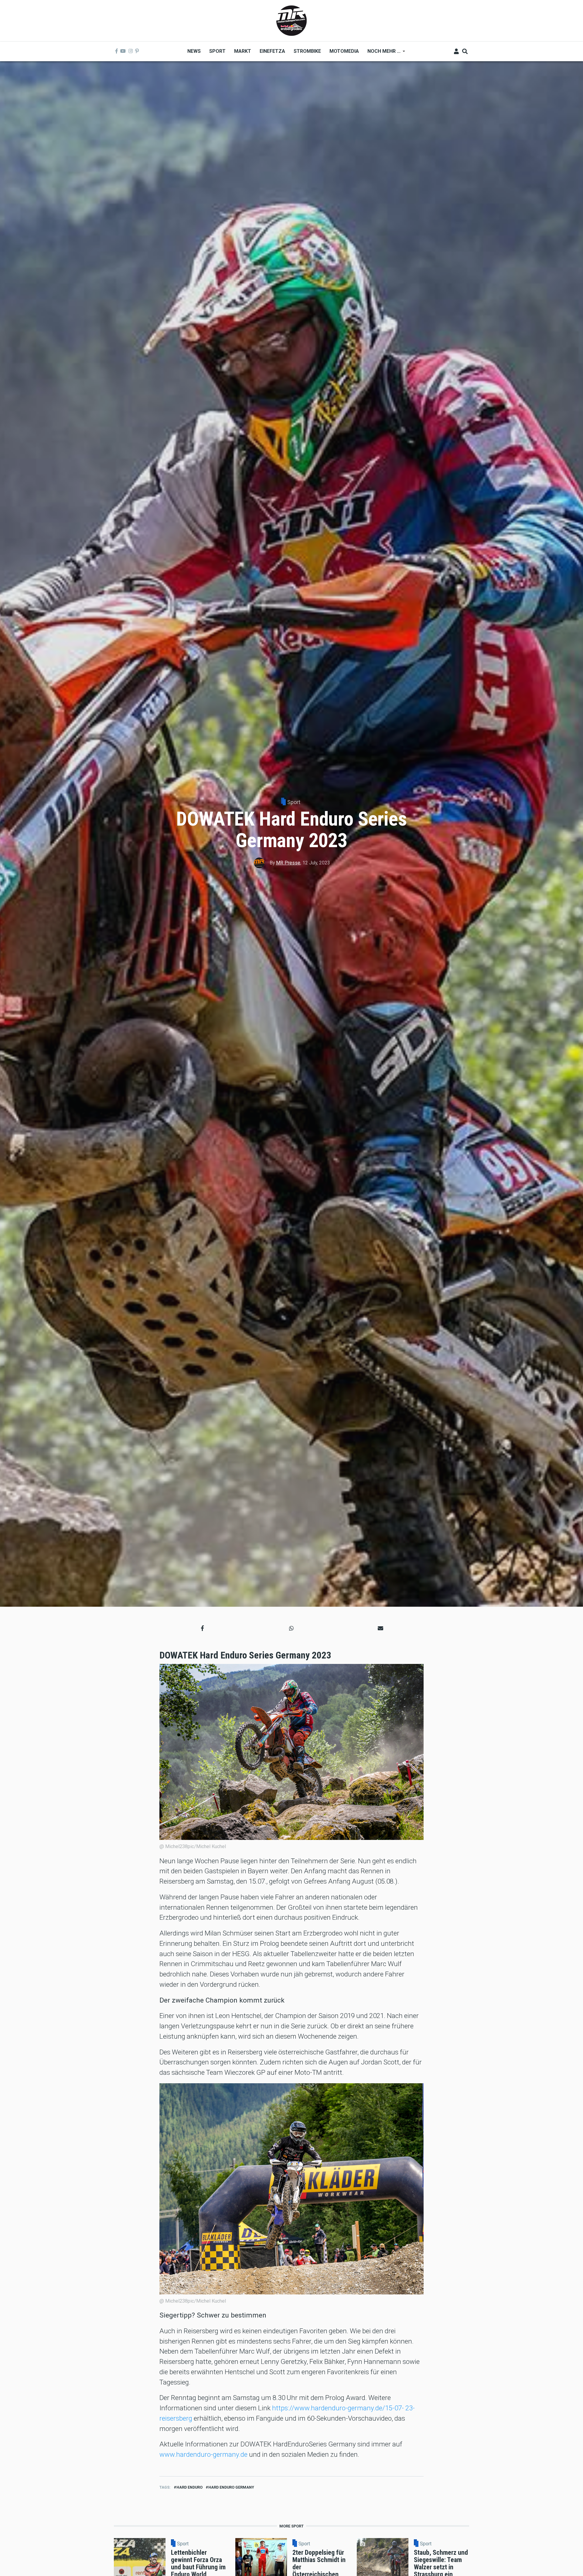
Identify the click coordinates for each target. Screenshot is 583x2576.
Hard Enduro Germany (231, 2487)
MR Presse (288, 863)
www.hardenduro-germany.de (203, 2454)
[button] (202, 1628)
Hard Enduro (189, 2487)
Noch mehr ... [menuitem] (382, 53)
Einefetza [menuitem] (272, 51)
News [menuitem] (194, 51)
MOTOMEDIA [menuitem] (344, 51)
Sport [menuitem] (217, 51)
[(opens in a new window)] (117, 51)
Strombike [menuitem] (307, 51)
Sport (294, 802)
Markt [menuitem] (243, 51)
